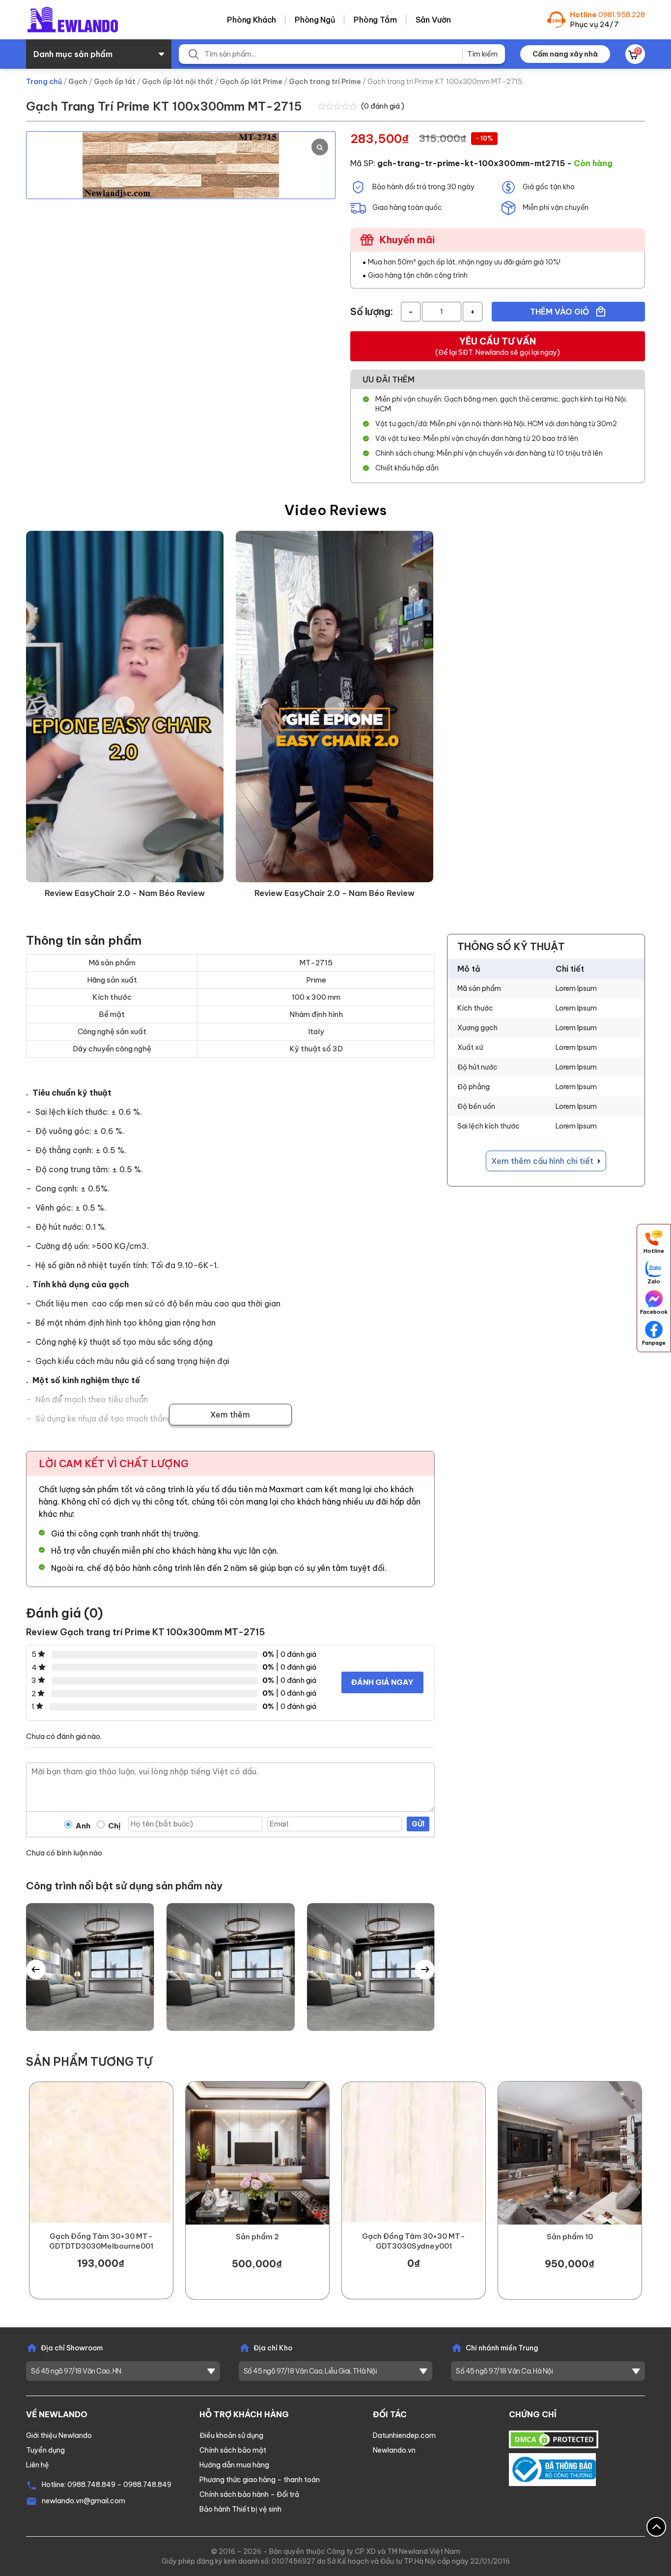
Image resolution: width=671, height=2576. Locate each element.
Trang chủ (44, 82)
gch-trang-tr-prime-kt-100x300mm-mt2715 (471, 163)
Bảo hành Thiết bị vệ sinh (240, 2509)
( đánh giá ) (383, 106)
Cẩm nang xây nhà (565, 54)
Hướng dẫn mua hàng (234, 2465)
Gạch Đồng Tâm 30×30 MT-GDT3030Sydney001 (414, 2241)
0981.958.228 (622, 14)
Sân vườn (433, 20)
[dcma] (554, 2439)
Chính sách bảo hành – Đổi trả (249, 2494)
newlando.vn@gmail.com (84, 2501)
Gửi (418, 1824)
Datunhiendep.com (404, 2435)
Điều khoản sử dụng (231, 2435)
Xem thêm (230, 1415)
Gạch (78, 82)
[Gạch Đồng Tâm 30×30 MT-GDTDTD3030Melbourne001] (101, 2153)
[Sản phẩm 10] (570, 2153)
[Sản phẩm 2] (257, 2153)
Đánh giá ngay (382, 1682)
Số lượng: (372, 311)
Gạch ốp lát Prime (251, 82)
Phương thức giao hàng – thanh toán (260, 2480)
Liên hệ (38, 2465)
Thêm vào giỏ (560, 312)
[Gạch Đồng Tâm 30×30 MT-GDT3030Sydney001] (414, 2153)
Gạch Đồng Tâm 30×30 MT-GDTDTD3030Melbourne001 (101, 2241)
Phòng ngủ (315, 20)
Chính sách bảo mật (233, 2450)
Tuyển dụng (45, 2450)
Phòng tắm (375, 20)
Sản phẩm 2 (257, 2237)
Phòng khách (252, 20)
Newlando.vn (394, 2450)
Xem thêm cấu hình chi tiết (543, 1161)
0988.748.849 (91, 2485)
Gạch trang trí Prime (325, 82)
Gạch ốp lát (115, 82)
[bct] (552, 2469)
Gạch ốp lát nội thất (178, 82)
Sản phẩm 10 (570, 2237)
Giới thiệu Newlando (59, 2435)
